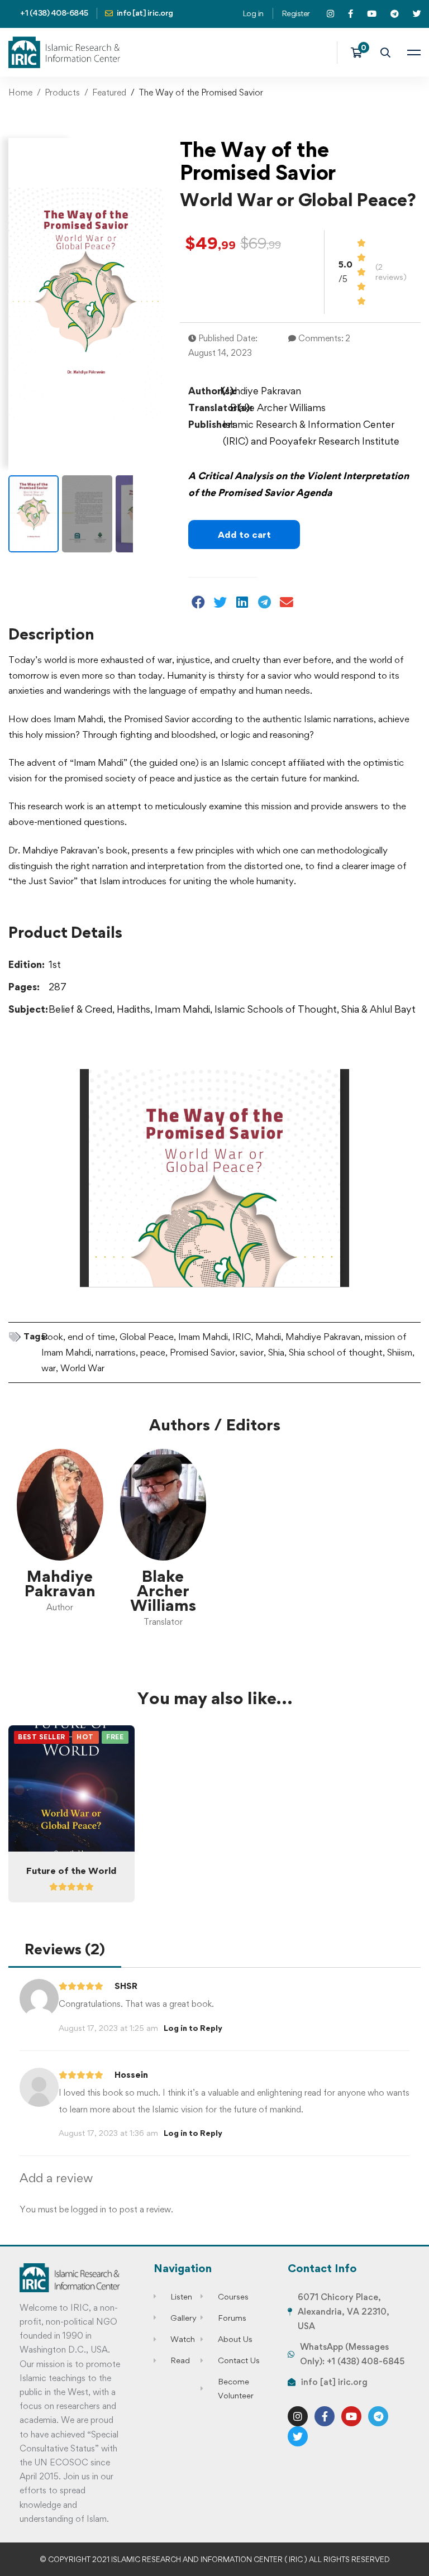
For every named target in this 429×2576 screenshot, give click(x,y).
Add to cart (244, 535)
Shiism (400, 1352)
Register (296, 13)
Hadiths (134, 1009)
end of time (91, 1337)
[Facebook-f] (325, 2416)
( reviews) (391, 272)
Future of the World (71, 1871)
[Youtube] (351, 2416)
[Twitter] (298, 2436)
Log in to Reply (193, 2028)
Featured (109, 92)
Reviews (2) (65, 1949)
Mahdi (268, 1337)
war (49, 1368)
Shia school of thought (336, 1352)
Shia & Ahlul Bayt (378, 1009)
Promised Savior (202, 1352)
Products (62, 92)
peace (153, 1352)
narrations (116, 1352)
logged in (89, 2209)
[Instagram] (298, 2416)
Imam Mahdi (182, 1009)
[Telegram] (378, 2416)
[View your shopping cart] (360, 53)
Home (20, 92)
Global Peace (147, 1337)
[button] (199, 602)
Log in (253, 13)
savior (252, 1352)
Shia (276, 1352)
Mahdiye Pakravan (323, 1337)
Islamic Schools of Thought (276, 1009)
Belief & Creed (80, 1009)
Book (52, 1337)
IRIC (242, 1337)
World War (82, 1368)
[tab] (65, 1950)
